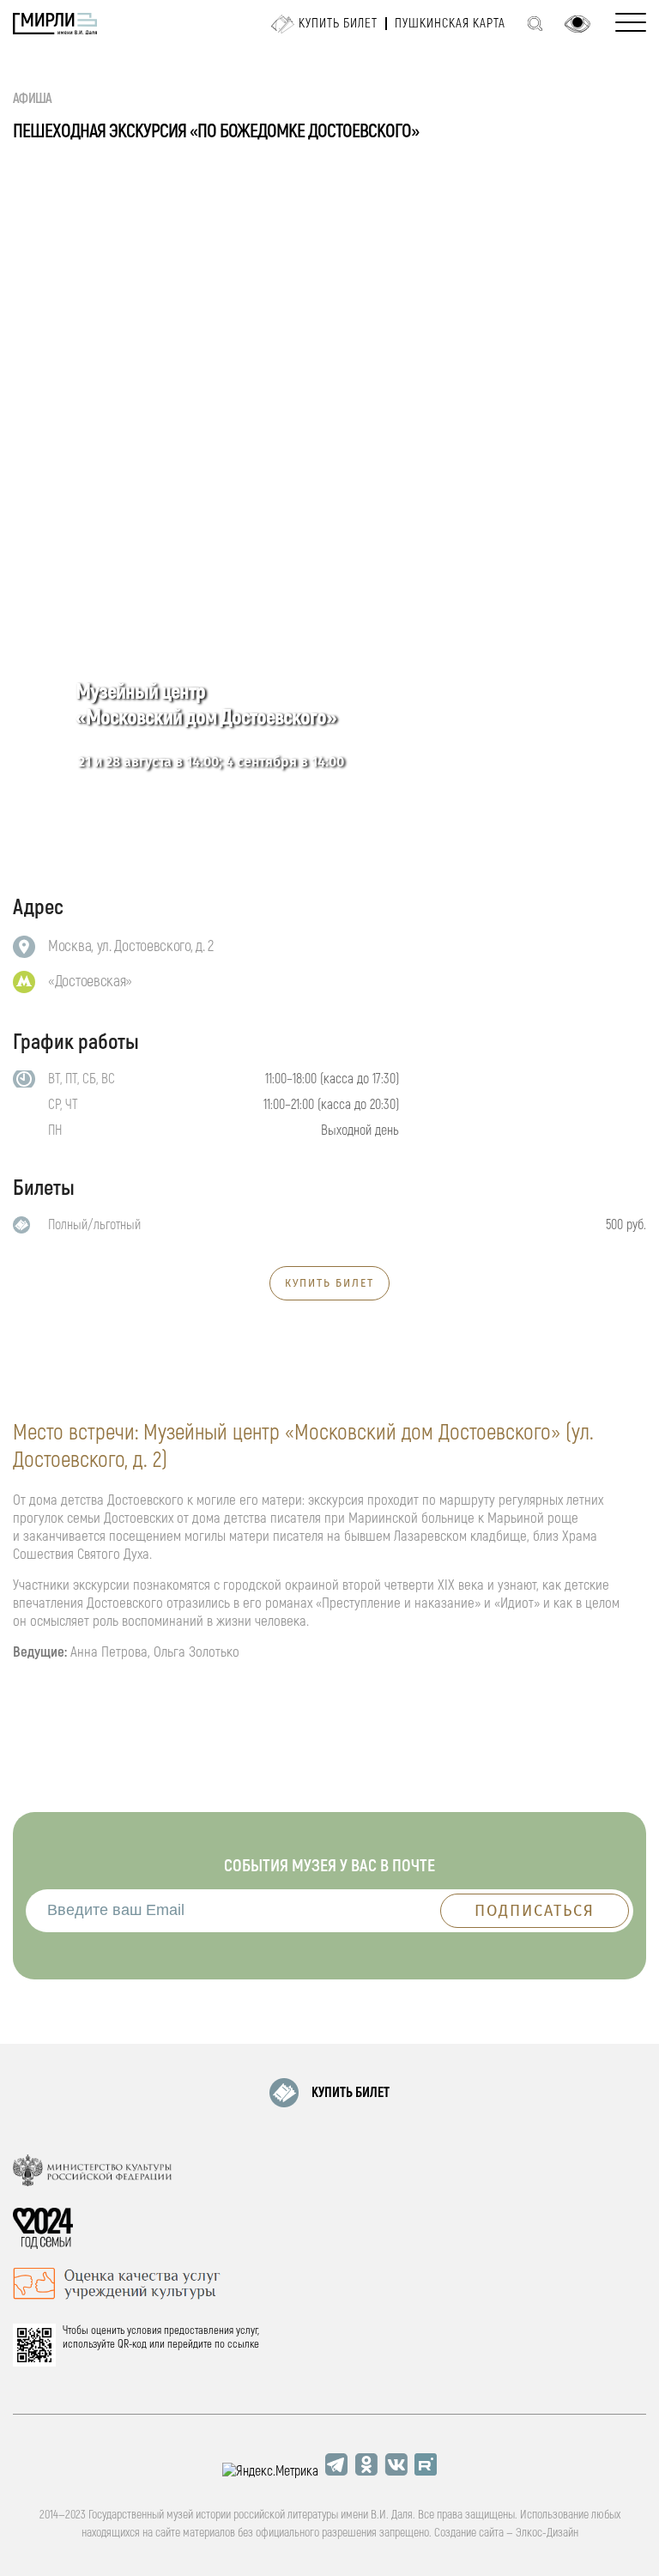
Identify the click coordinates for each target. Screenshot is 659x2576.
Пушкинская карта (450, 24)
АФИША (33, 99)
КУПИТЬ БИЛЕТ (329, 1283)
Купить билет (338, 24)
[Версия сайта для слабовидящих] (577, 24)
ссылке (243, 2344)
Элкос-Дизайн (547, 2533)
